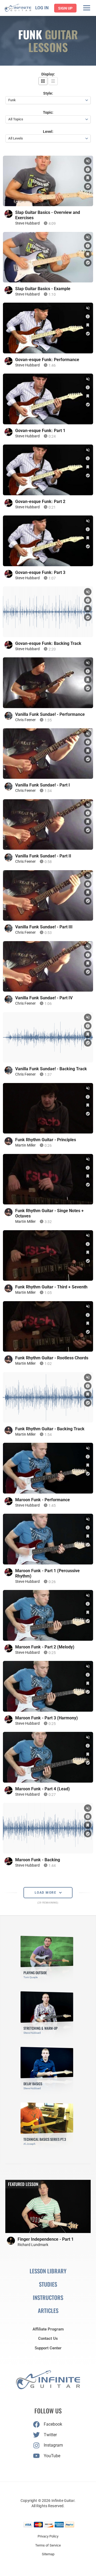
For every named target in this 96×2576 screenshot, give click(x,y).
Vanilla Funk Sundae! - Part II (43, 856)
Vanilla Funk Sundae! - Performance (50, 714)
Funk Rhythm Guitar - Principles (46, 1140)
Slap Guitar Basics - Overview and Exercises (48, 215)
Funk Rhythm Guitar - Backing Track (50, 1429)
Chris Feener (25, 720)
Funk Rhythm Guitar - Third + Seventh (51, 1287)
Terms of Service (48, 2545)
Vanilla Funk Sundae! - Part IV (44, 998)
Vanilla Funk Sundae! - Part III (44, 927)
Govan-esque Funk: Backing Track (48, 643)
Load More (46, 1893)
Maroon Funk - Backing (38, 1860)
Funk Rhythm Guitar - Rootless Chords (52, 1358)
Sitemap (48, 2554)
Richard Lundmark (33, 2245)
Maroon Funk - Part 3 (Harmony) (47, 1718)
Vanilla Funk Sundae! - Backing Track (51, 1069)
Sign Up (65, 8)
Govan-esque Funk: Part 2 (40, 502)
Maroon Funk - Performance (43, 1500)
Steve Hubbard (27, 223)
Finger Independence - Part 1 (46, 2239)
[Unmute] (88, 161)
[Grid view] (43, 81)
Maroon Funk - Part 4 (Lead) (43, 1789)
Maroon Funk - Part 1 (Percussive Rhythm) (47, 1573)
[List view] (53, 81)
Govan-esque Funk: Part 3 (40, 572)
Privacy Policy (48, 2536)
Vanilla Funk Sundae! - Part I (43, 785)
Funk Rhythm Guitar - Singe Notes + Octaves (49, 1213)
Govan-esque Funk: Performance (47, 360)
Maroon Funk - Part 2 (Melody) (45, 1647)
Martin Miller (25, 1145)
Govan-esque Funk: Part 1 (40, 431)
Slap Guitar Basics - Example (43, 289)
